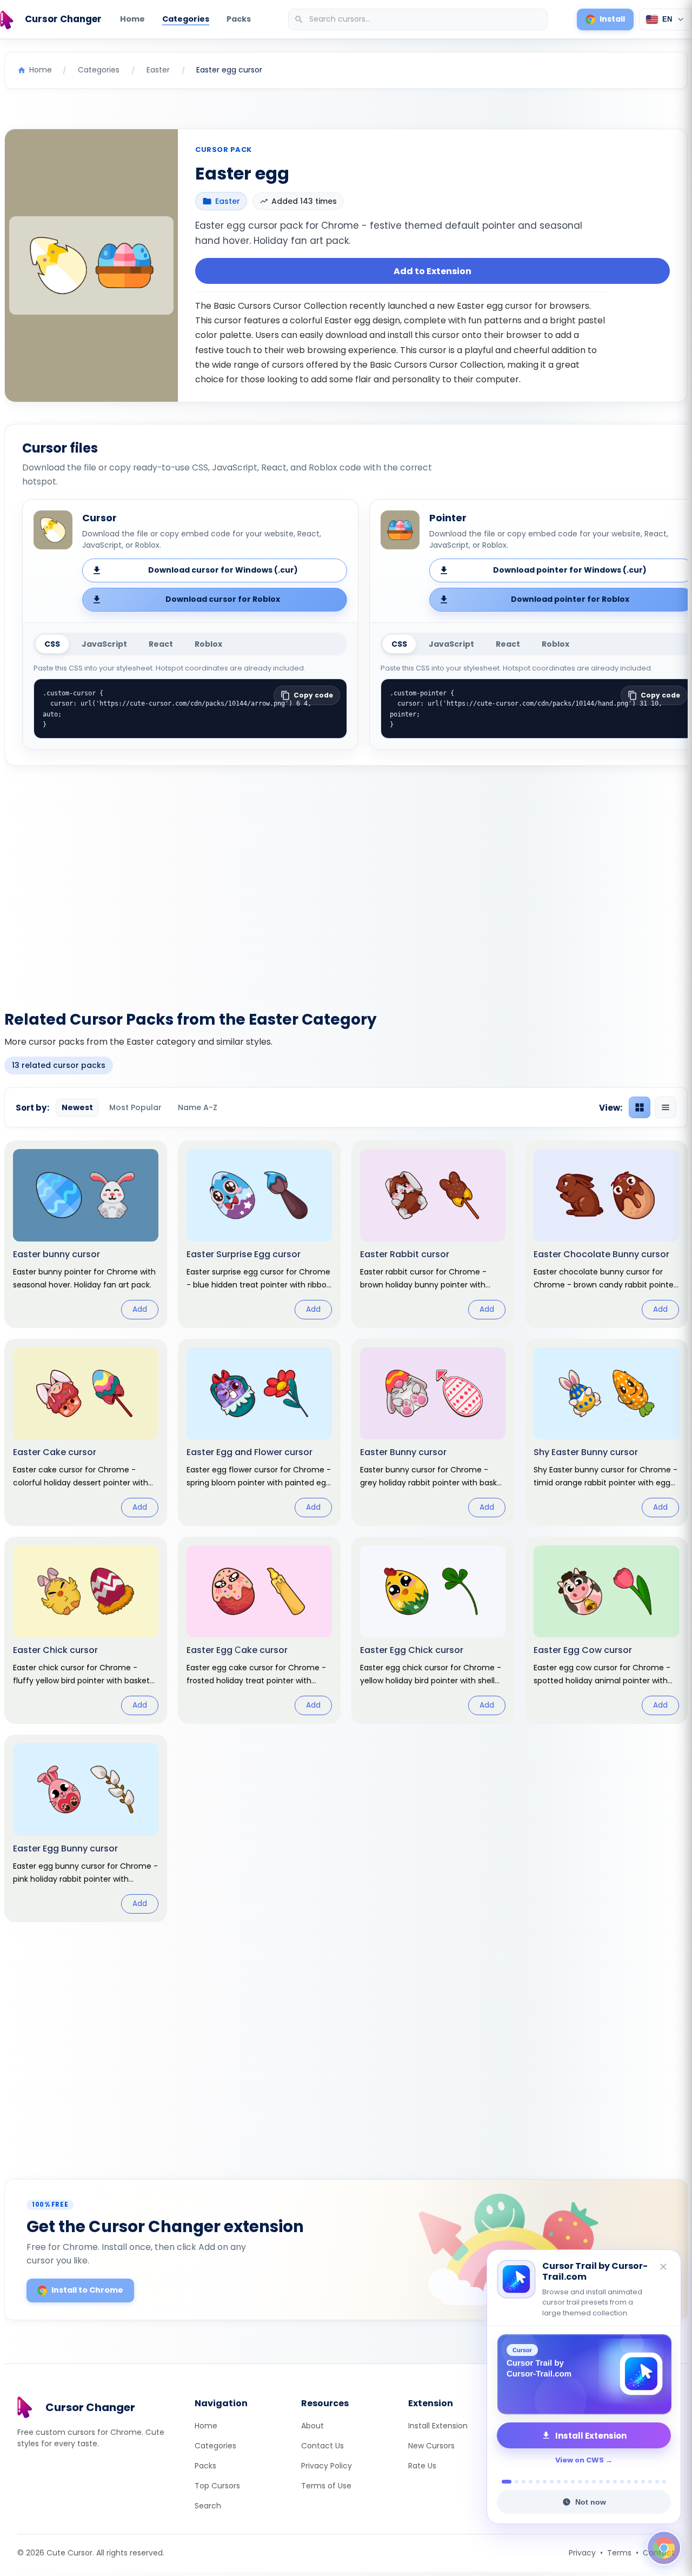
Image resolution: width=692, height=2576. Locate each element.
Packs (239, 19)
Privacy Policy (327, 2466)
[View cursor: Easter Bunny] (433, 1432)
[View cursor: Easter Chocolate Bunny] (606, 1234)
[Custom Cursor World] (584, 2374)
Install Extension (438, 2426)
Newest (77, 1107)
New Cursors (431, 2446)
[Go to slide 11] (580, 2482)
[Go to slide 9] (566, 2482)
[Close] (664, 2278)
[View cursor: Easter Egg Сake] (259, 1630)
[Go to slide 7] (552, 2482)
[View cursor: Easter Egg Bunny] (86, 1828)
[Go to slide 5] (538, 2482)
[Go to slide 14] (601, 2482)
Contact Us (322, 2446)
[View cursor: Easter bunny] (86, 1234)
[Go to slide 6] (545, 2482)
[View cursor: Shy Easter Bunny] (606, 1432)
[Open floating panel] (664, 2548)
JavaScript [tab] (104, 644)
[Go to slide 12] (587, 2482)
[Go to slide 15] (608, 2482)
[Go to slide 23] (664, 2482)
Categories (186, 19)
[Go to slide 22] (657, 2482)
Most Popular (135, 1107)
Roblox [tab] (208, 644)
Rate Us (422, 2466)
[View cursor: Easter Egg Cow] (606, 1630)
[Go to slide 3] (524, 2482)
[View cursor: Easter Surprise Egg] (259, 1234)
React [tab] (161, 644)
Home (132, 19)
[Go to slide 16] (615, 2482)
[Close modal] (467, 1219)
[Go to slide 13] (594, 2482)
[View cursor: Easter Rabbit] (433, 1234)
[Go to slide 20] (643, 2482)
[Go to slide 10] (573, 2482)
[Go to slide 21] (650, 2482)
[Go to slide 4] (531, 2482)
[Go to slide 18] (629, 2482)
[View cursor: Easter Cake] (86, 1432)
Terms (619, 2553)
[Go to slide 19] (636, 2482)
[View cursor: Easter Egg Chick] (433, 1630)
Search (208, 2506)
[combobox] (419, 19)
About (312, 2426)
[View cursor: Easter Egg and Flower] (259, 1432)
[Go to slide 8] (559, 2482)
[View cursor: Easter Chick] (86, 1630)
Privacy (582, 2553)
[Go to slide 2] (514, 2482)
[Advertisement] (346, 881)
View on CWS (580, 2460)
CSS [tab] (52, 644)
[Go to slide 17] (622, 2482)
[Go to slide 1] (504, 2482)
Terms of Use (326, 2486)
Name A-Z (198, 1107)
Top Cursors (217, 2486)
